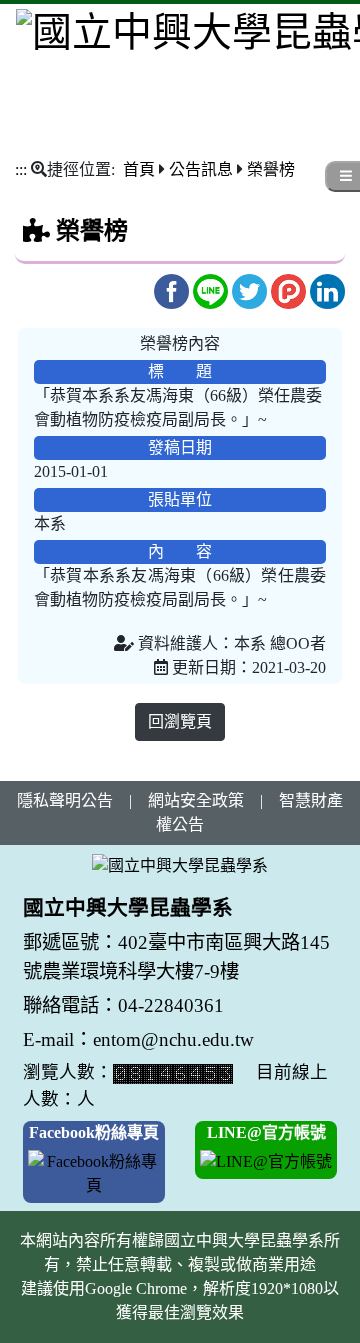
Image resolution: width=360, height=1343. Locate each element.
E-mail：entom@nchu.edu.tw (138, 1039)
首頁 (139, 169)
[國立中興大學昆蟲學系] (180, 865)
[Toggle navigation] (29, 105)
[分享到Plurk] (290, 289)
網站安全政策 (196, 800)
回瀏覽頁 (180, 721)
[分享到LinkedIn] (327, 289)
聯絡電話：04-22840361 (126, 1005)
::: (21, 169)
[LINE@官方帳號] (266, 1160)
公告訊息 (201, 169)
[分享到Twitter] (251, 289)
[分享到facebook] (173, 289)
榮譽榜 (271, 169)
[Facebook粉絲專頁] (94, 1172)
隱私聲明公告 (65, 800)
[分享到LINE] (212, 289)
